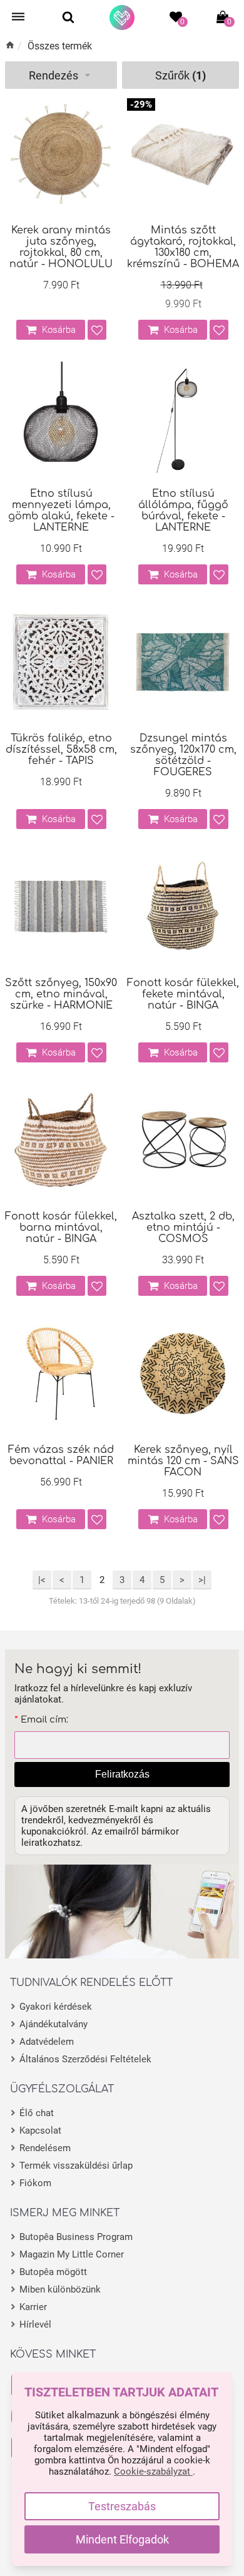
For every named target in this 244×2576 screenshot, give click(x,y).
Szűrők (180, 75)
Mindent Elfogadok (122, 2539)
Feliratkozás (122, 1774)
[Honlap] (122, 18)
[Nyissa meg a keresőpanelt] (68, 17)
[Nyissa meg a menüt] (18, 17)
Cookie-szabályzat (153, 2472)
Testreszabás (122, 2506)
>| (202, 1580)
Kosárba (59, 330)
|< (42, 1580)
